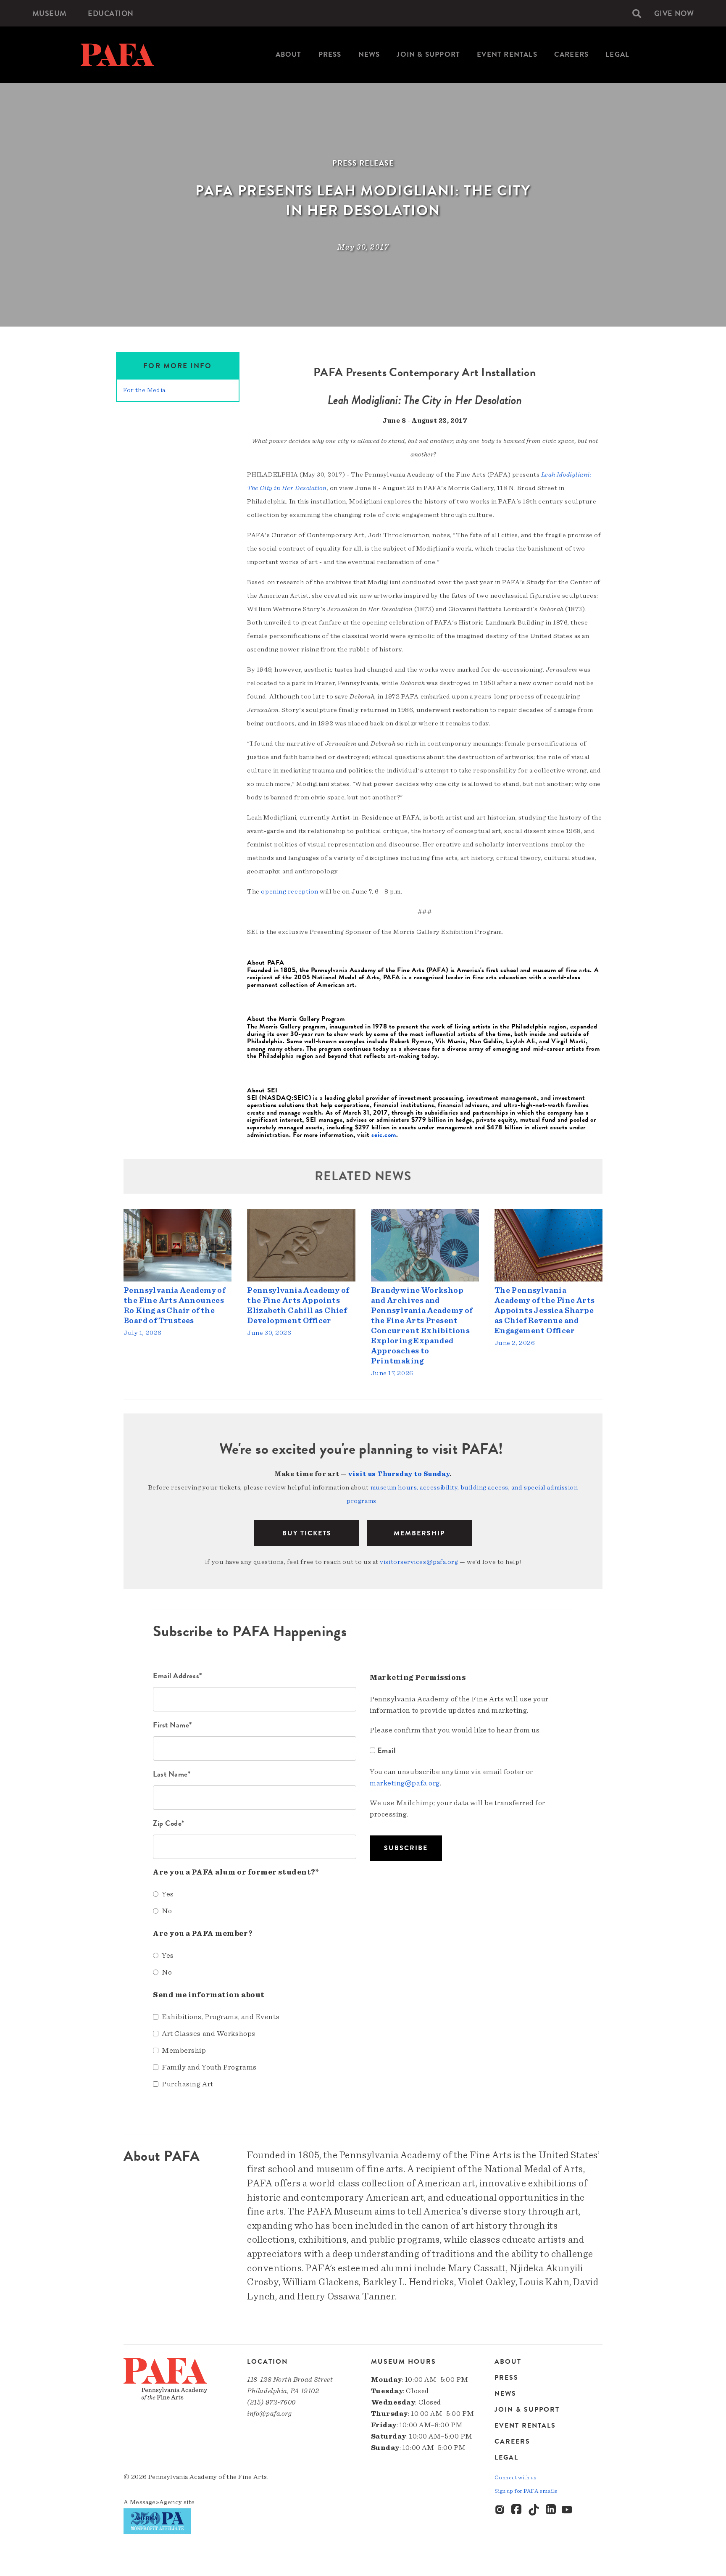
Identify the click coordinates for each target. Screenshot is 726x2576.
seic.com (384, 1135)
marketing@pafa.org (405, 1783)
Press (330, 54)
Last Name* (172, 1774)
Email (386, 1750)
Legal (617, 54)
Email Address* (178, 1676)
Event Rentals (507, 54)
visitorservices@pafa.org (419, 1562)
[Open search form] (637, 13)
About (289, 54)
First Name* (172, 1725)
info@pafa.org (269, 2414)
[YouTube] (568, 2510)
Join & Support (428, 54)
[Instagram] (500, 2510)
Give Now (674, 13)
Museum (50, 13)
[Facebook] (517, 2510)
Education (111, 13)
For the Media (144, 390)
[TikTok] (534, 2510)
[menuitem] (50, 13)
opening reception (289, 891)
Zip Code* (169, 1823)
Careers (571, 54)
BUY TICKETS (307, 1533)
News (369, 54)
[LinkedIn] (551, 2510)
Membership (419, 1533)
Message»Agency (156, 2502)
